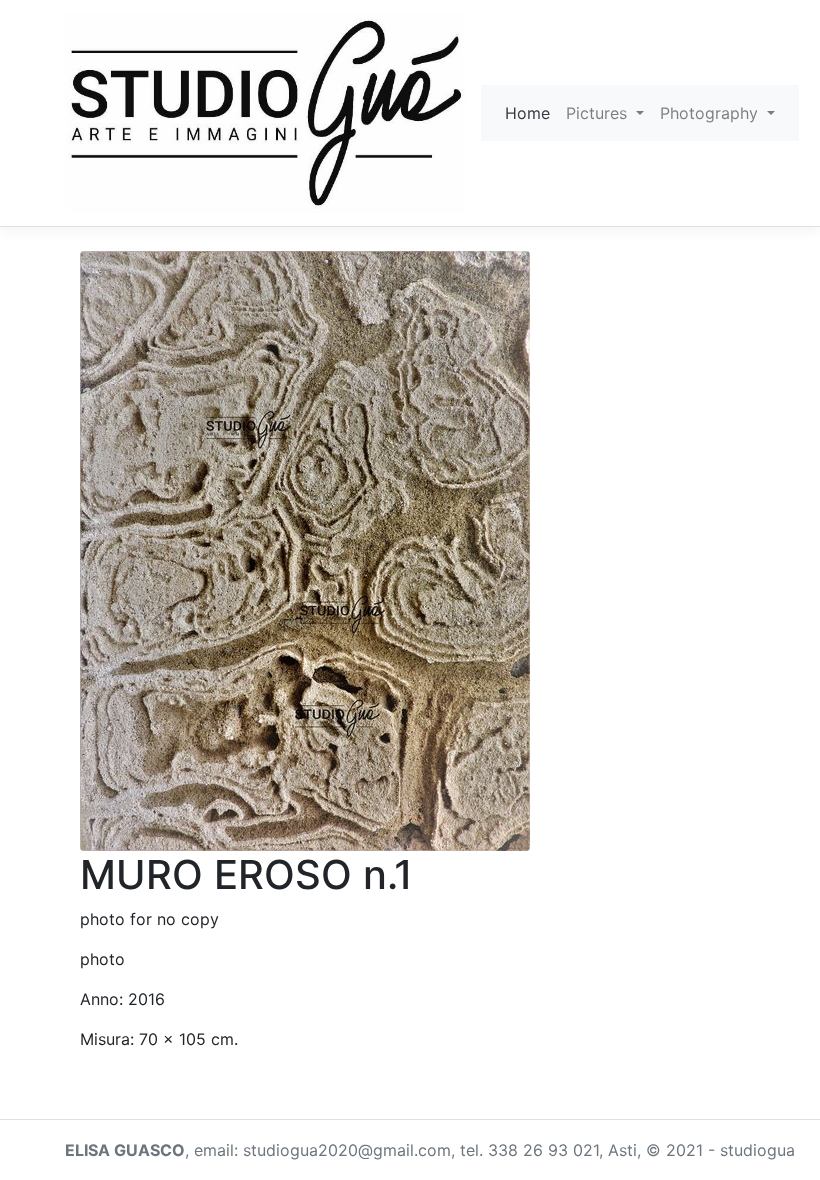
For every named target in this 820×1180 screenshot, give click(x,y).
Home (527, 113)
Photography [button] (711, 113)
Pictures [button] (599, 113)
